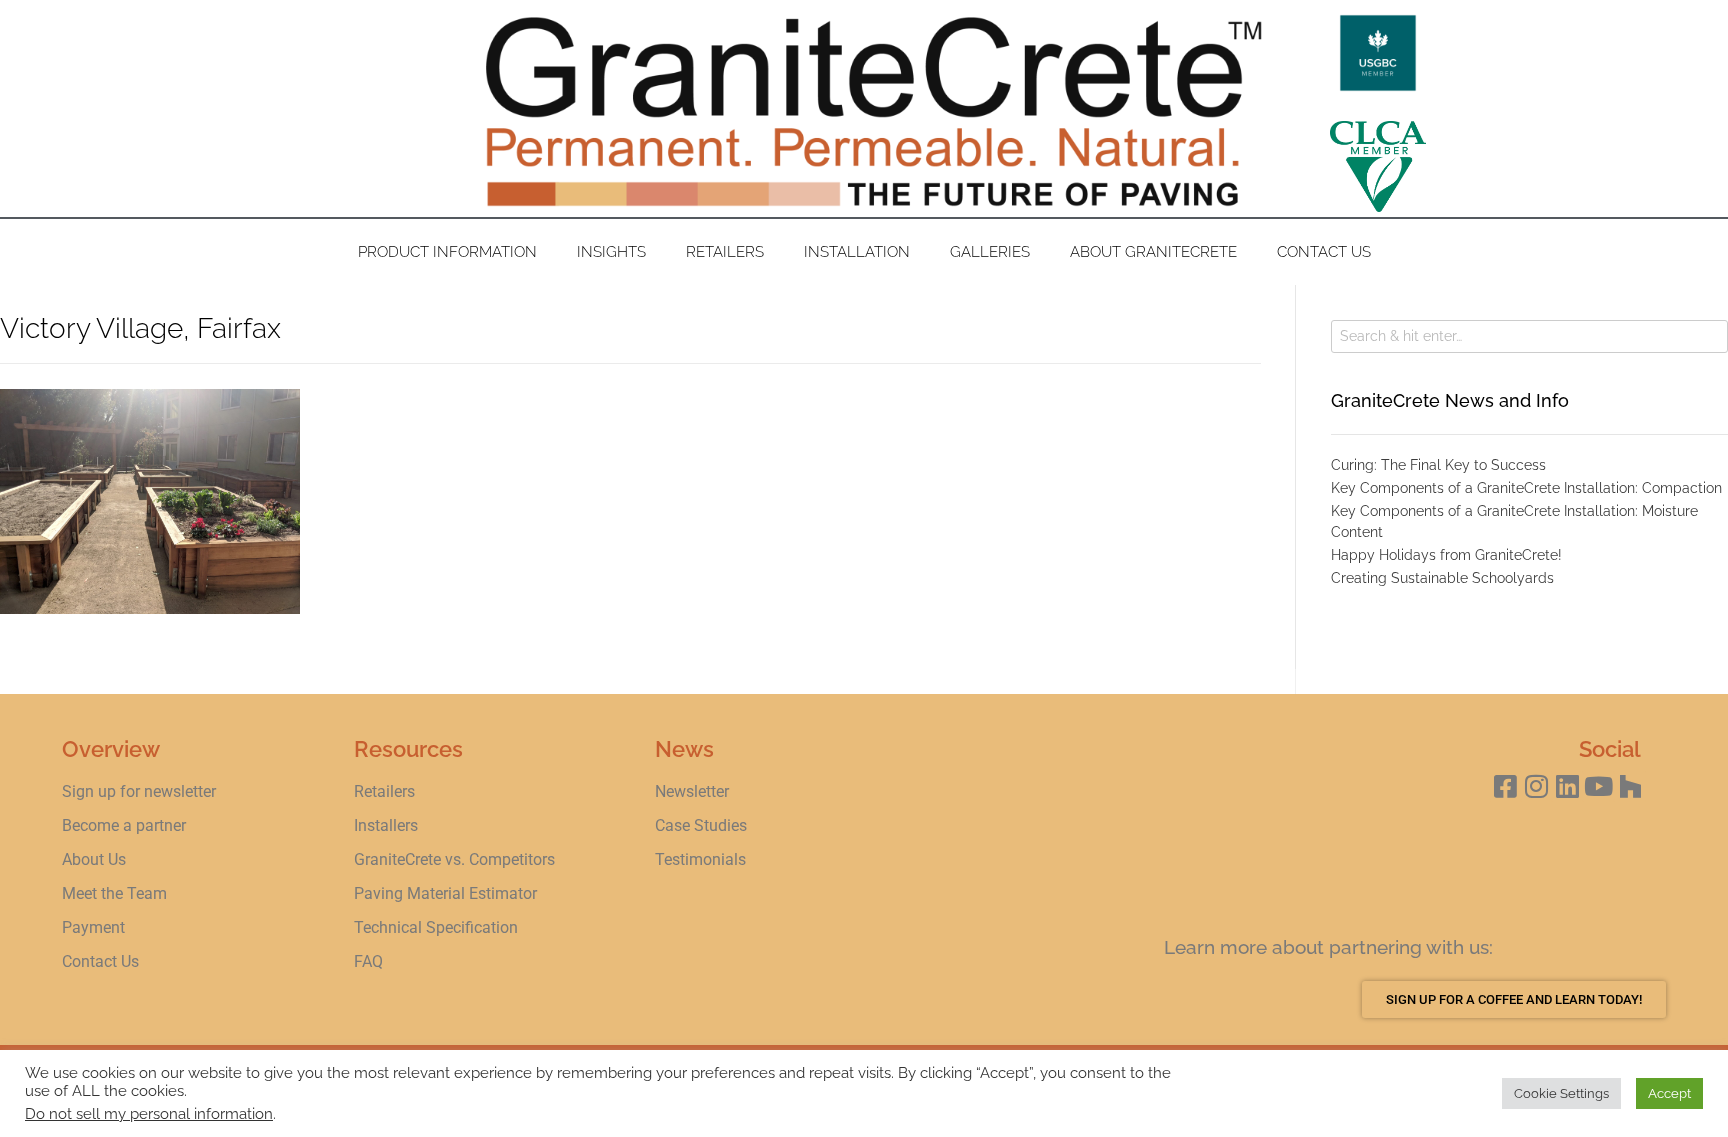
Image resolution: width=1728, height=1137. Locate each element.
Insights (611, 252)
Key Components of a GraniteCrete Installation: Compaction (1526, 488)
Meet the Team (114, 893)
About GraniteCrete (1153, 252)
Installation (857, 252)
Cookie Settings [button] (1561, 1093)
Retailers (725, 252)
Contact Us (1324, 252)
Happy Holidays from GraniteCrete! (1446, 555)
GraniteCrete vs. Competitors (454, 859)
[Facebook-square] (1505, 786)
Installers (386, 825)
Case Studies (701, 825)
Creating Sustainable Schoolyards (1442, 578)
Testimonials (700, 859)
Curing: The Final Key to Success (1438, 465)
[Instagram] (1536, 786)
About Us (94, 859)
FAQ (368, 961)
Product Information (447, 252)
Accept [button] (1669, 1093)
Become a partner (124, 825)
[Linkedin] (1567, 786)
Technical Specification (438, 927)
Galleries (990, 252)
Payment (93, 927)
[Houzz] (1629, 786)
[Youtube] (1598, 786)
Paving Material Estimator (445, 893)
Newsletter (692, 791)
